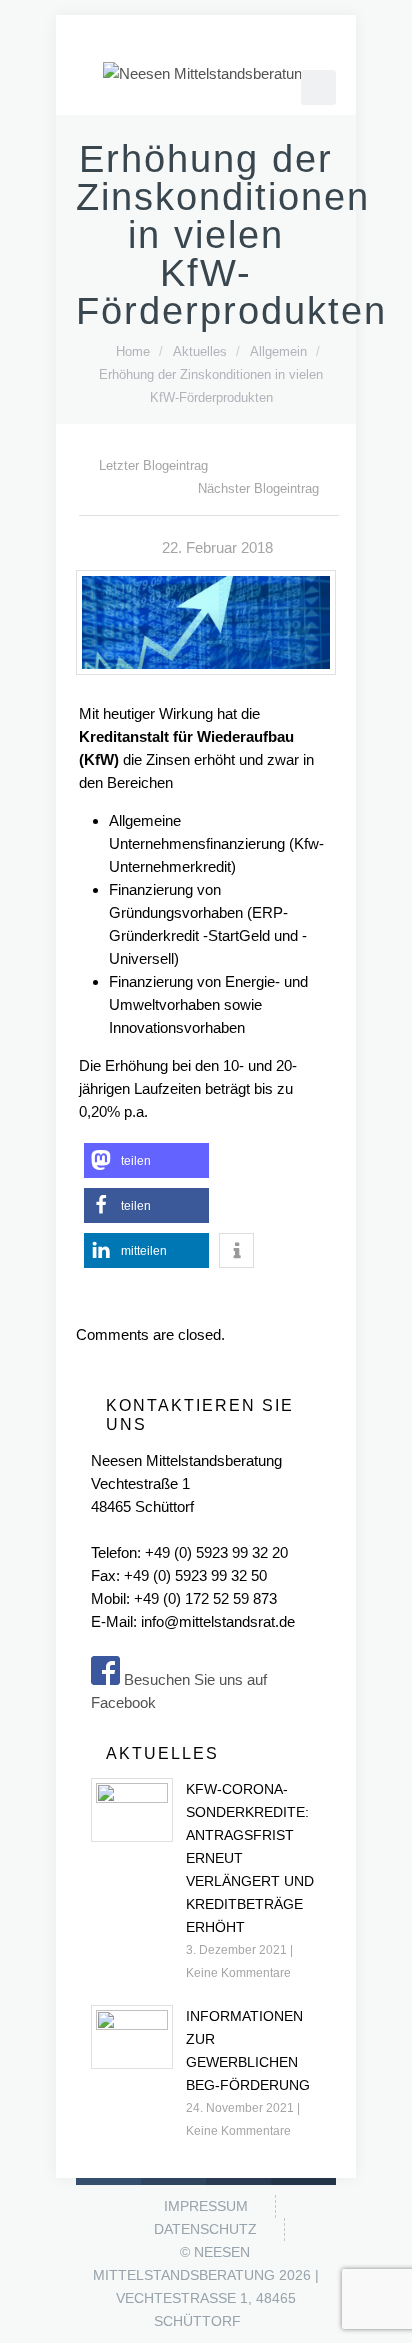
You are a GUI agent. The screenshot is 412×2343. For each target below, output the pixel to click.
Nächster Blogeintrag (258, 488)
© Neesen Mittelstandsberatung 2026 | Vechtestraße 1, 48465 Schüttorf (206, 2286)
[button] (146, 1160)
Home (133, 351)
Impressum (206, 2206)
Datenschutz (205, 2229)
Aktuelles (200, 351)
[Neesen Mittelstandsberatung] (206, 72)
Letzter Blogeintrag (153, 465)
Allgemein (278, 351)
